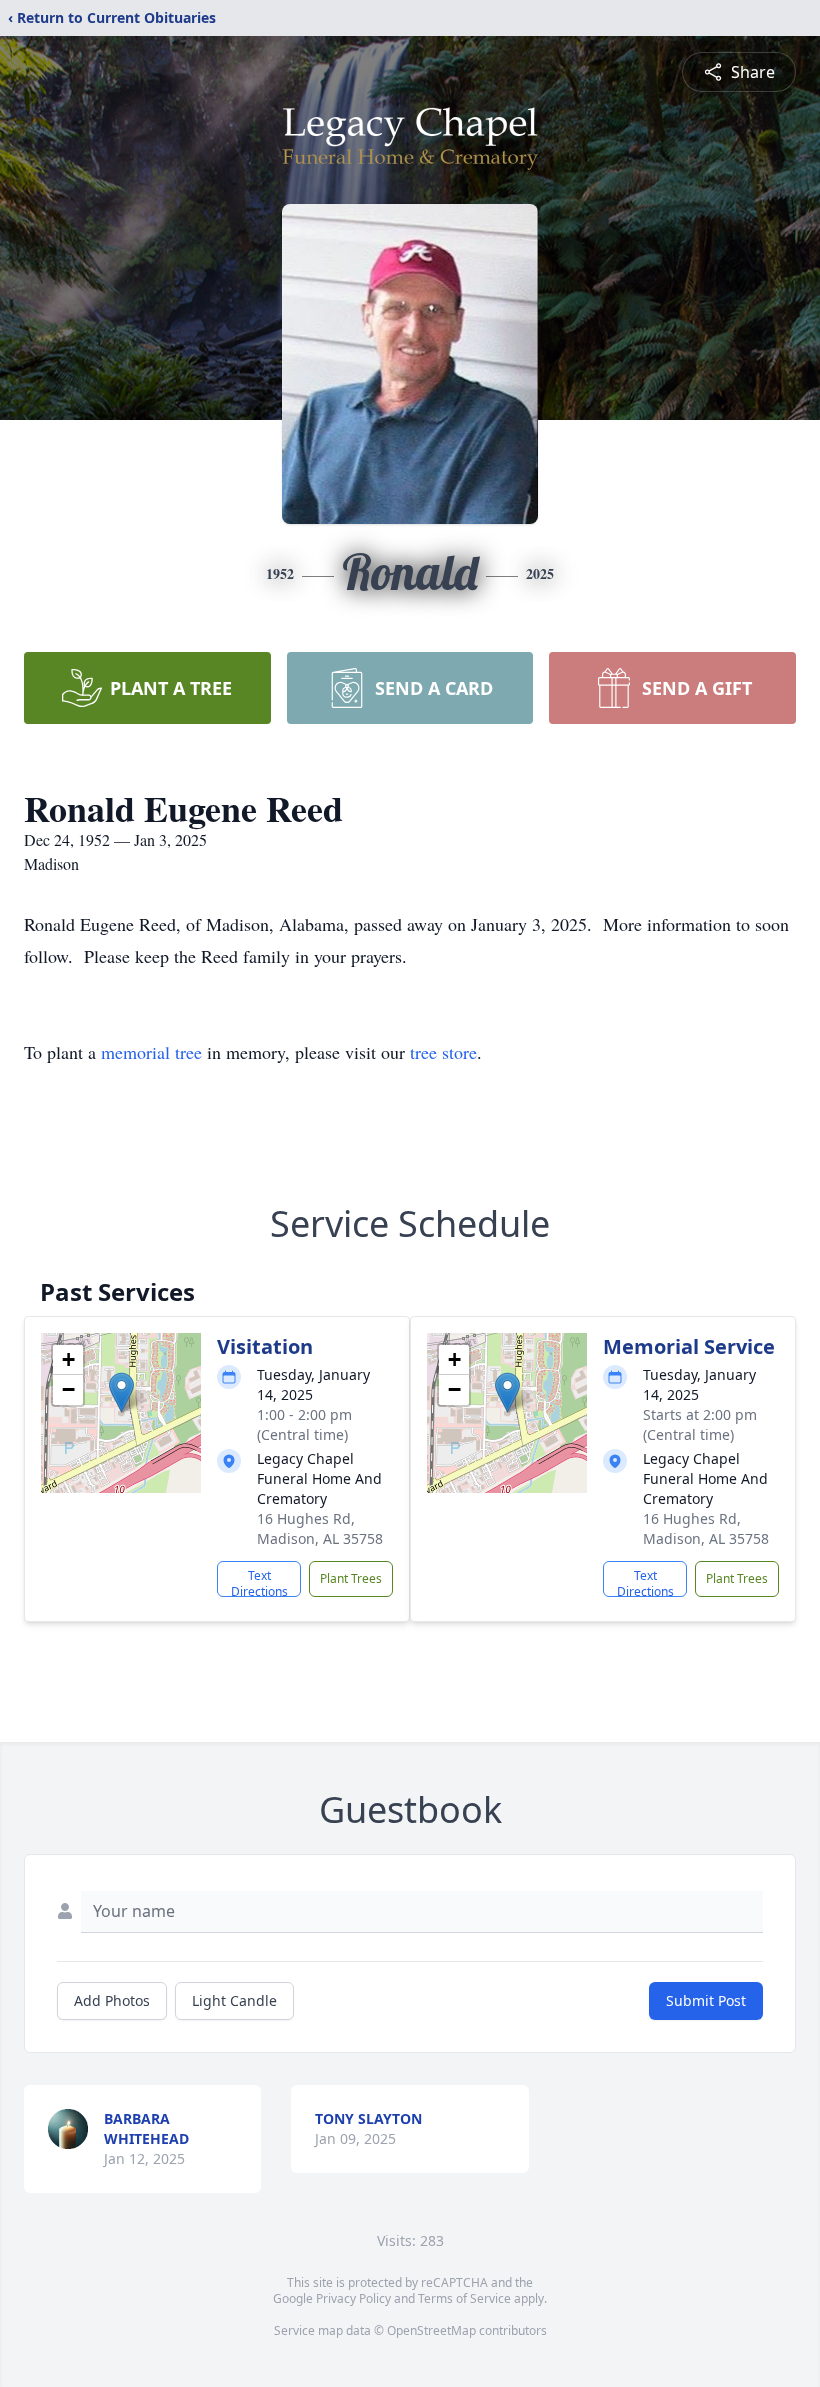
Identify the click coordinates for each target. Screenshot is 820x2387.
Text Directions (259, 1582)
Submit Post (706, 2000)
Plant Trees (351, 1578)
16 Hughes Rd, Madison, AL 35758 (320, 1528)
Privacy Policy (353, 2298)
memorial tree (151, 1052)
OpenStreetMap (431, 2330)
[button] (121, 1392)
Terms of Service (464, 2298)
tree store (443, 1052)
